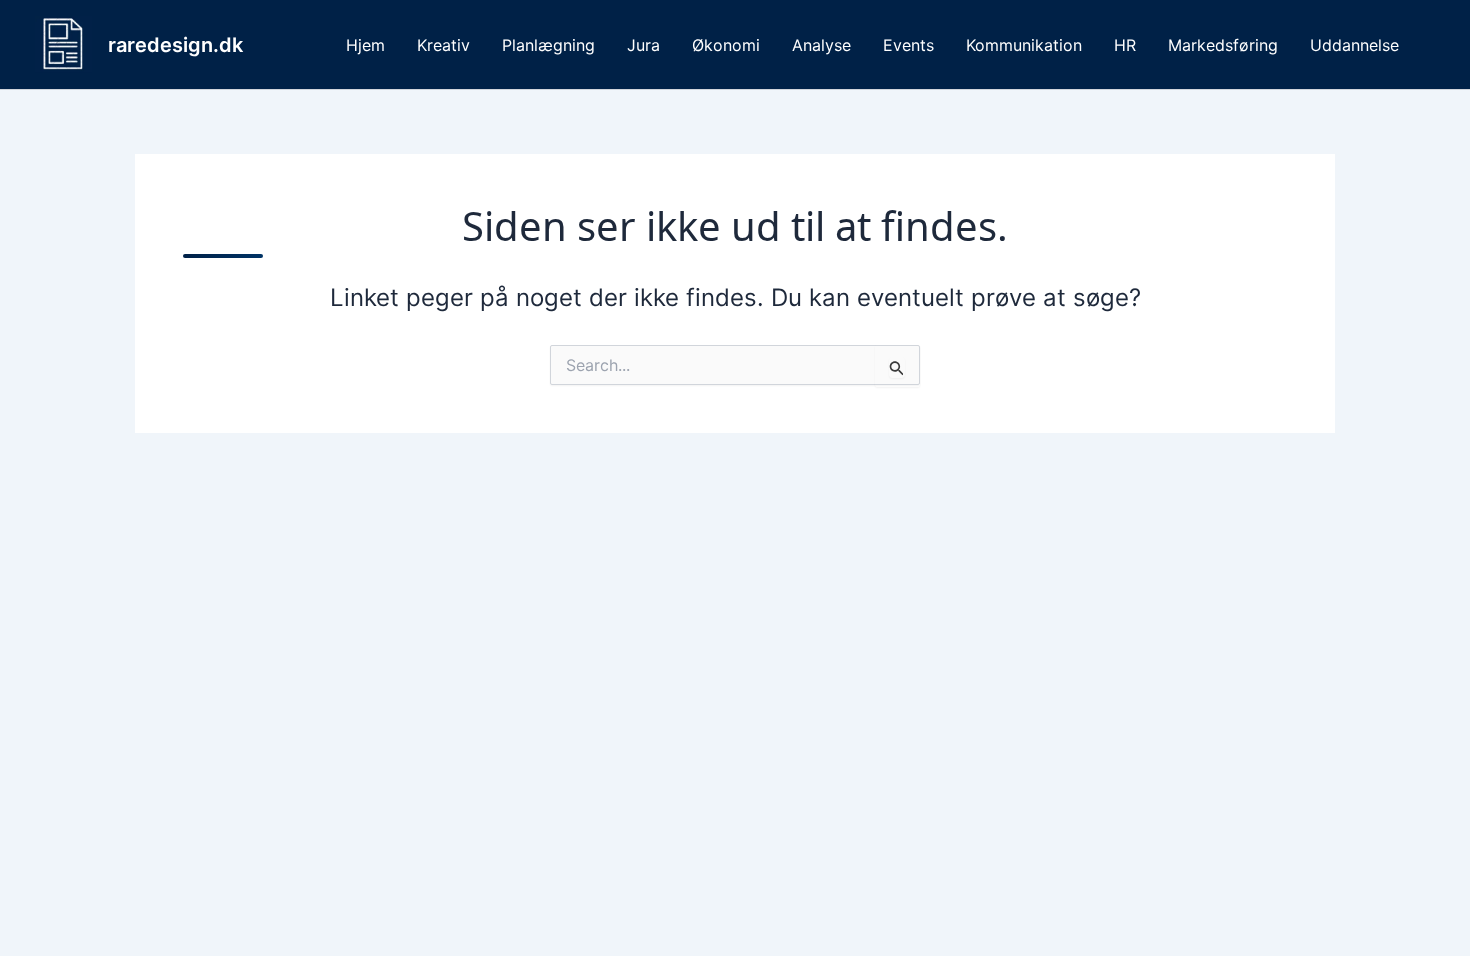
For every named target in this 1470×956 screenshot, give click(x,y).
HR (1125, 45)
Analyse (821, 45)
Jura (643, 45)
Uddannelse (1354, 45)
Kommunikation (1024, 45)
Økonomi (726, 45)
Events (908, 45)
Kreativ (443, 45)
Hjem (365, 45)
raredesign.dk (175, 45)
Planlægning (548, 45)
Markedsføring (1223, 45)
